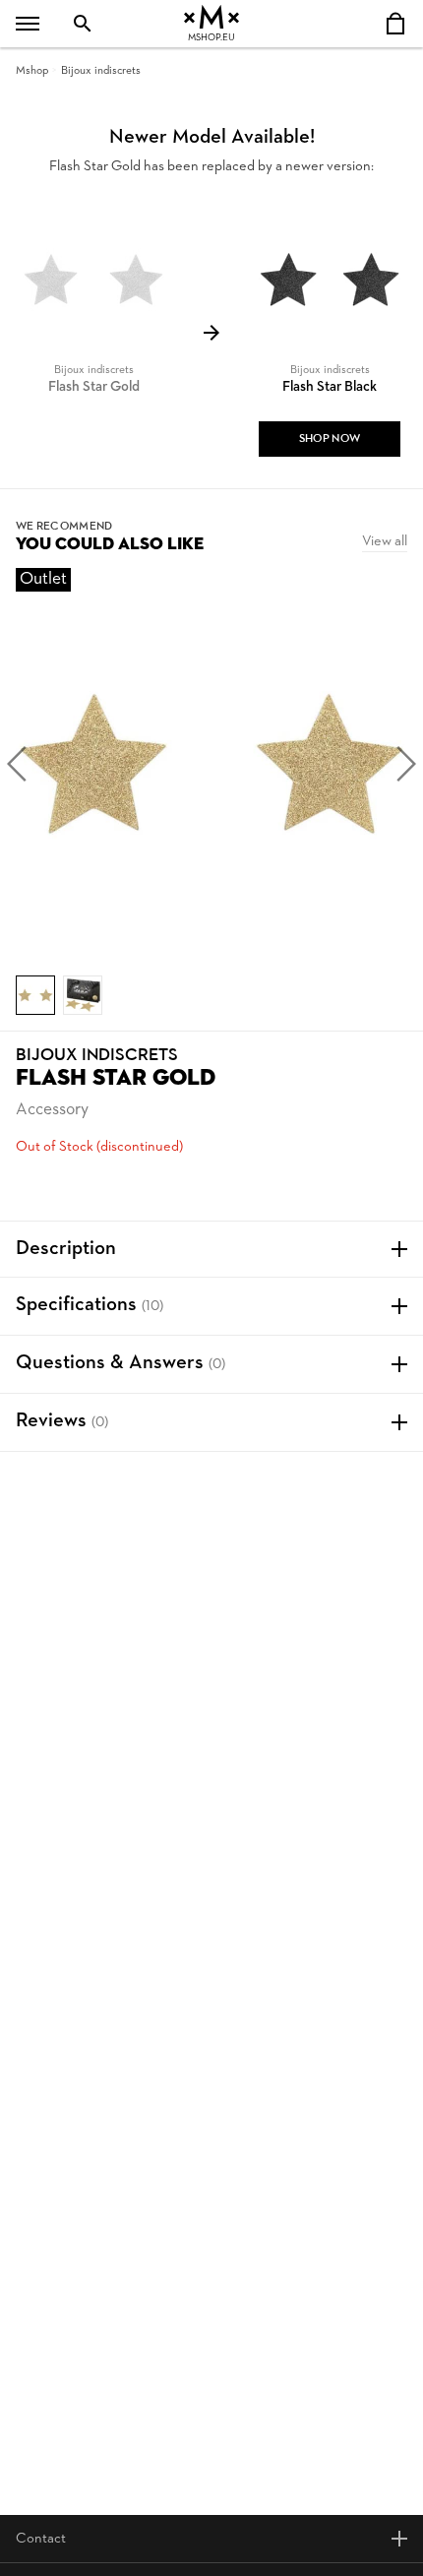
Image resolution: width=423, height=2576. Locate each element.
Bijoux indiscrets (101, 71)
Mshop (32, 71)
